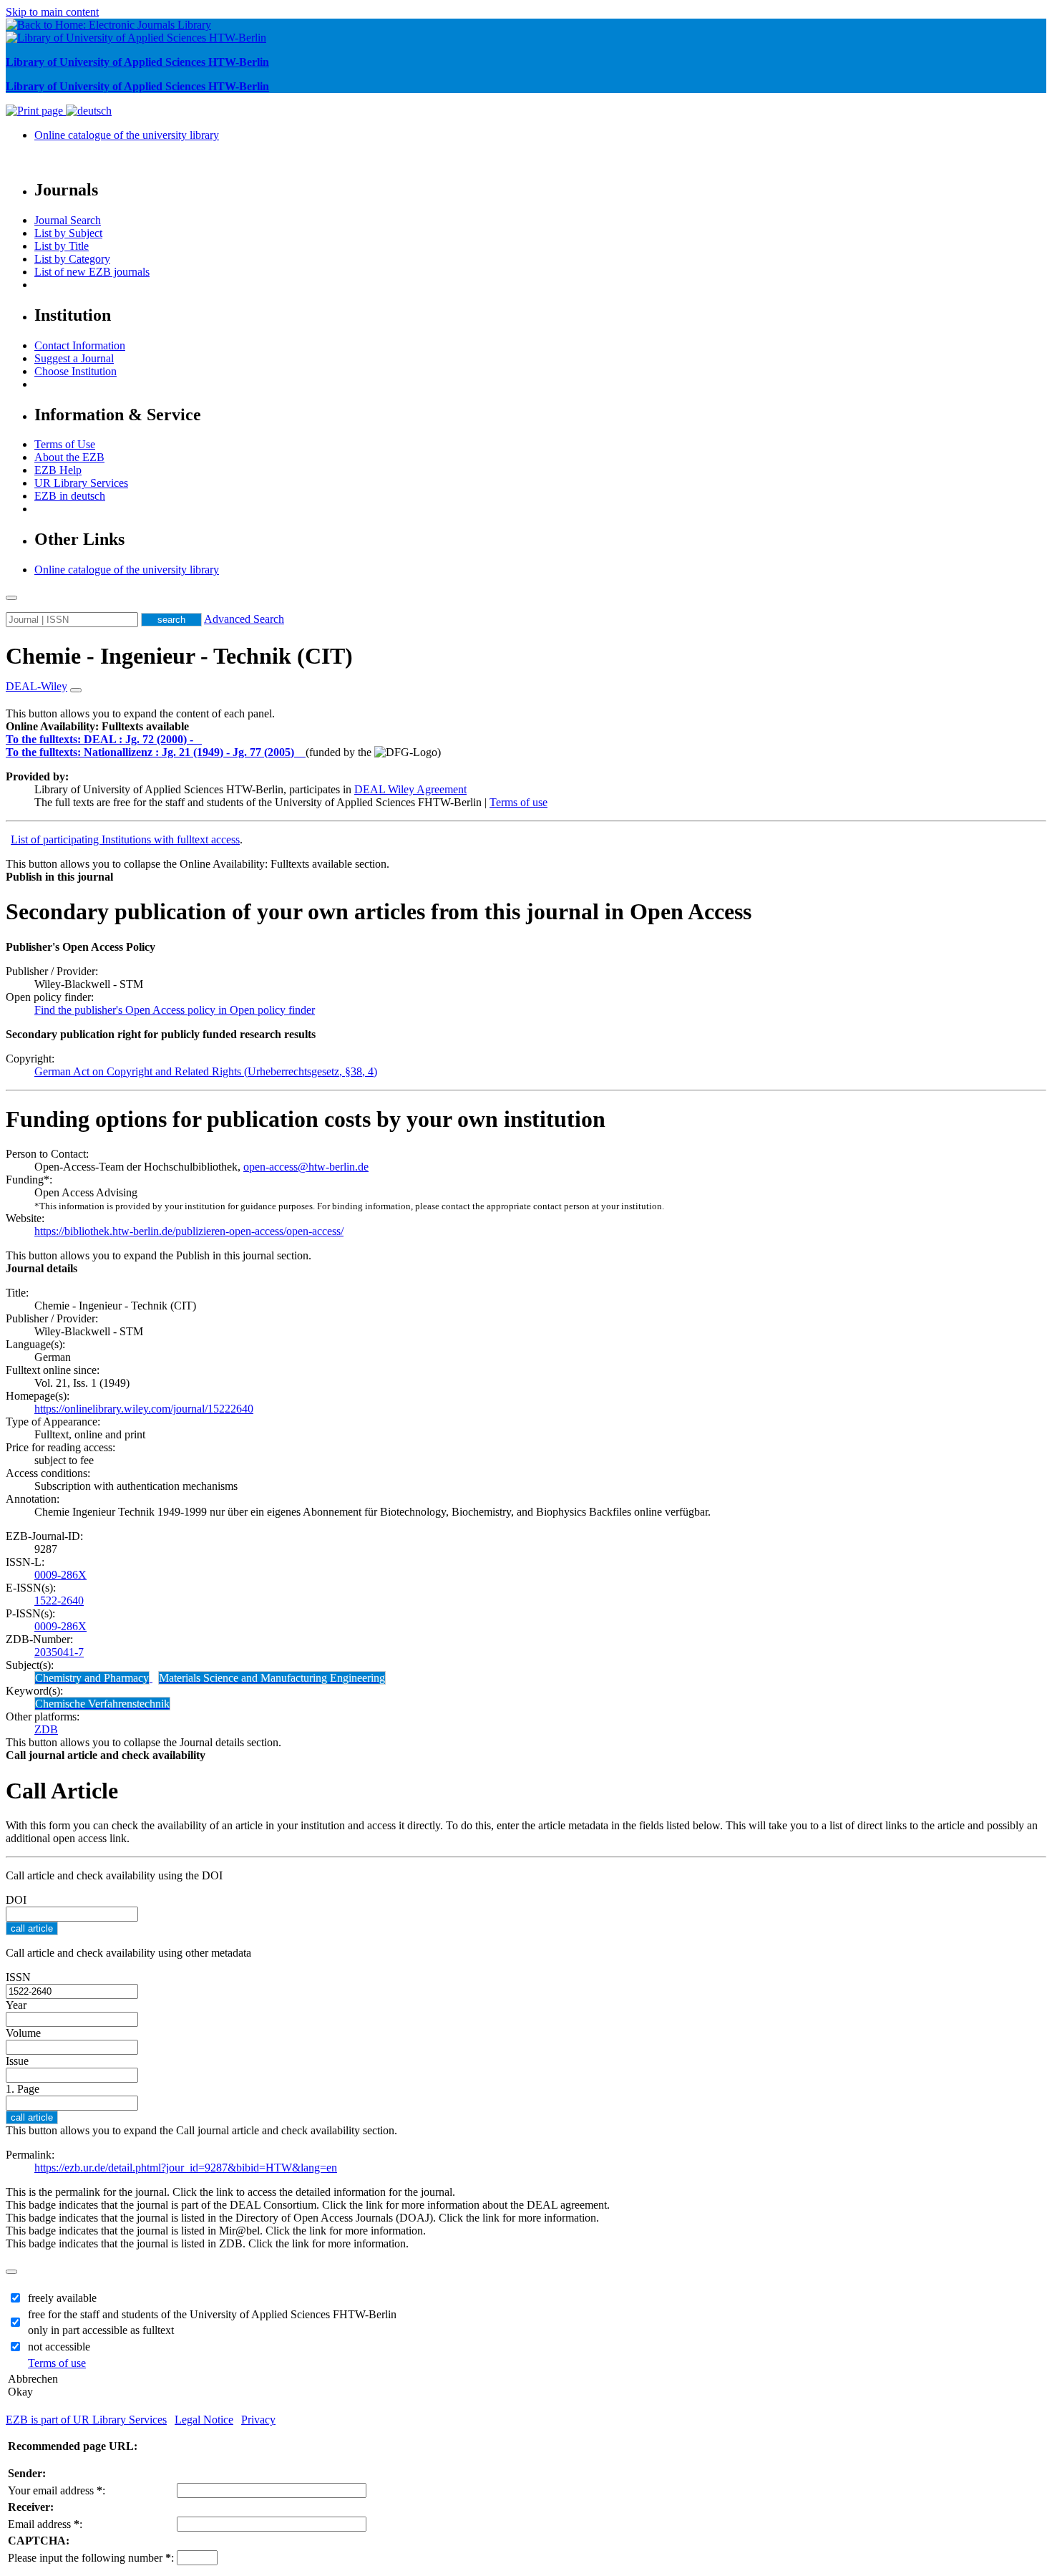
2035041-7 (59, 1652)
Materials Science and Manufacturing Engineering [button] (272, 1678)
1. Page (23, 2089)
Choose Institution (76, 371)
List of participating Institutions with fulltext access (125, 839)
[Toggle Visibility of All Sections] (76, 690)
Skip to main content (52, 12)
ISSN (18, 1977)
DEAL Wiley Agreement (410, 789)
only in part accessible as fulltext (101, 2330)
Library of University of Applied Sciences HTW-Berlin (137, 62)
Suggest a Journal (74, 358)
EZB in (70, 496)
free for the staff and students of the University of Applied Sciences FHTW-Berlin (212, 2314)
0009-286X (60, 1575)
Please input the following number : (91, 2558)
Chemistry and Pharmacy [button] (92, 1678)
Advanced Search (244, 619)
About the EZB (69, 457)
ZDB (46, 1729)
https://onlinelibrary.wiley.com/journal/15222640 (144, 1409)
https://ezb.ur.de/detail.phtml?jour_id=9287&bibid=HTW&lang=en (186, 2168)
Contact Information (80, 345)
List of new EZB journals (92, 272)
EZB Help (58, 470)
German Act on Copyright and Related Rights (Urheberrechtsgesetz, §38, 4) (206, 1071)
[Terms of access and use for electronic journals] (199, 739)
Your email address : (57, 2490)
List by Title (62, 246)
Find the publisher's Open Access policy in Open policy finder (175, 1010)
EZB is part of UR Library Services (86, 2420)
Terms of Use (65, 444)
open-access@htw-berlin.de (306, 1167)
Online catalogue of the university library (127, 135)
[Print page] (36, 111)
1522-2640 (59, 1601)
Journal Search (68, 220)
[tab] (526, 727)
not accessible (59, 2347)
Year (16, 2005)
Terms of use (518, 802)
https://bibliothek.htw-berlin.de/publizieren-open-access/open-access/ (189, 1231)
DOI (16, 1900)
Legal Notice (204, 2420)
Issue (17, 2061)
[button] (97, 726)
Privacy (258, 2420)
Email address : (45, 2524)
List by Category (72, 259)
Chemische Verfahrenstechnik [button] (102, 1704)
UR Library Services (81, 483)
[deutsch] (89, 111)
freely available (62, 2298)
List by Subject (68, 233)
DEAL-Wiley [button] (36, 686)
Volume (23, 2033)
